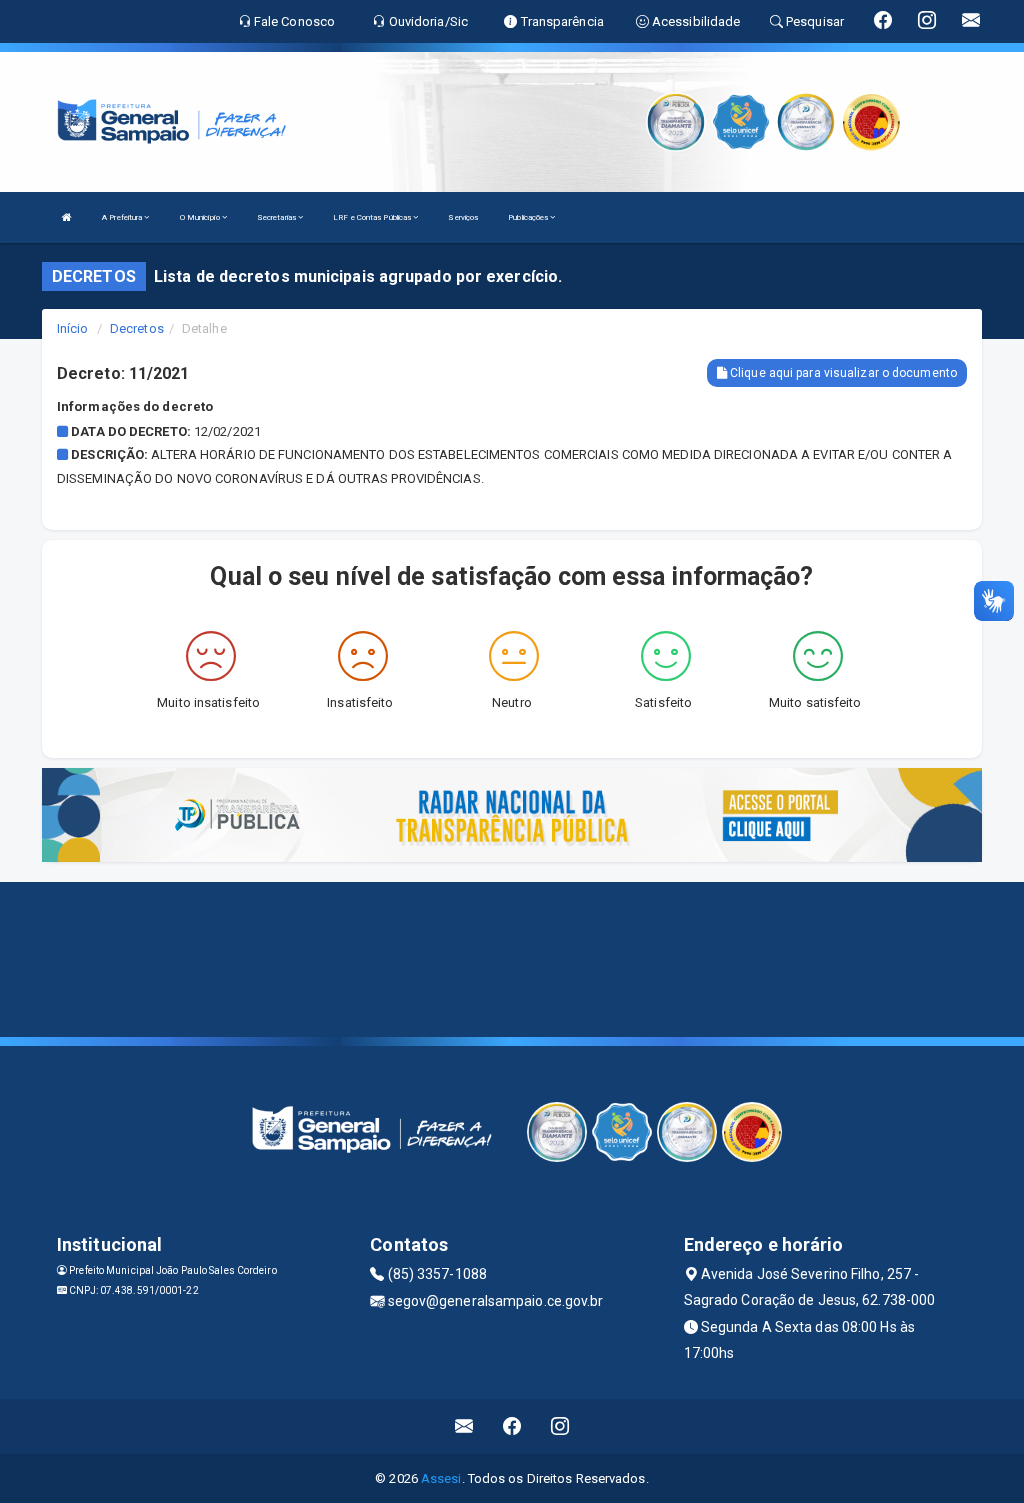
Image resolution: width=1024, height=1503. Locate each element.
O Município (201, 217)
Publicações (529, 217)
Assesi (441, 1478)
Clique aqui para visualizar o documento (842, 373)
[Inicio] (67, 217)
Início (73, 328)
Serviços (463, 217)
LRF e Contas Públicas (373, 217)
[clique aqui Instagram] (560, 1426)
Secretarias (277, 217)
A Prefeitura (123, 217)
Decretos (137, 328)
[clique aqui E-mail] (464, 1426)
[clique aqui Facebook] (512, 1426)
